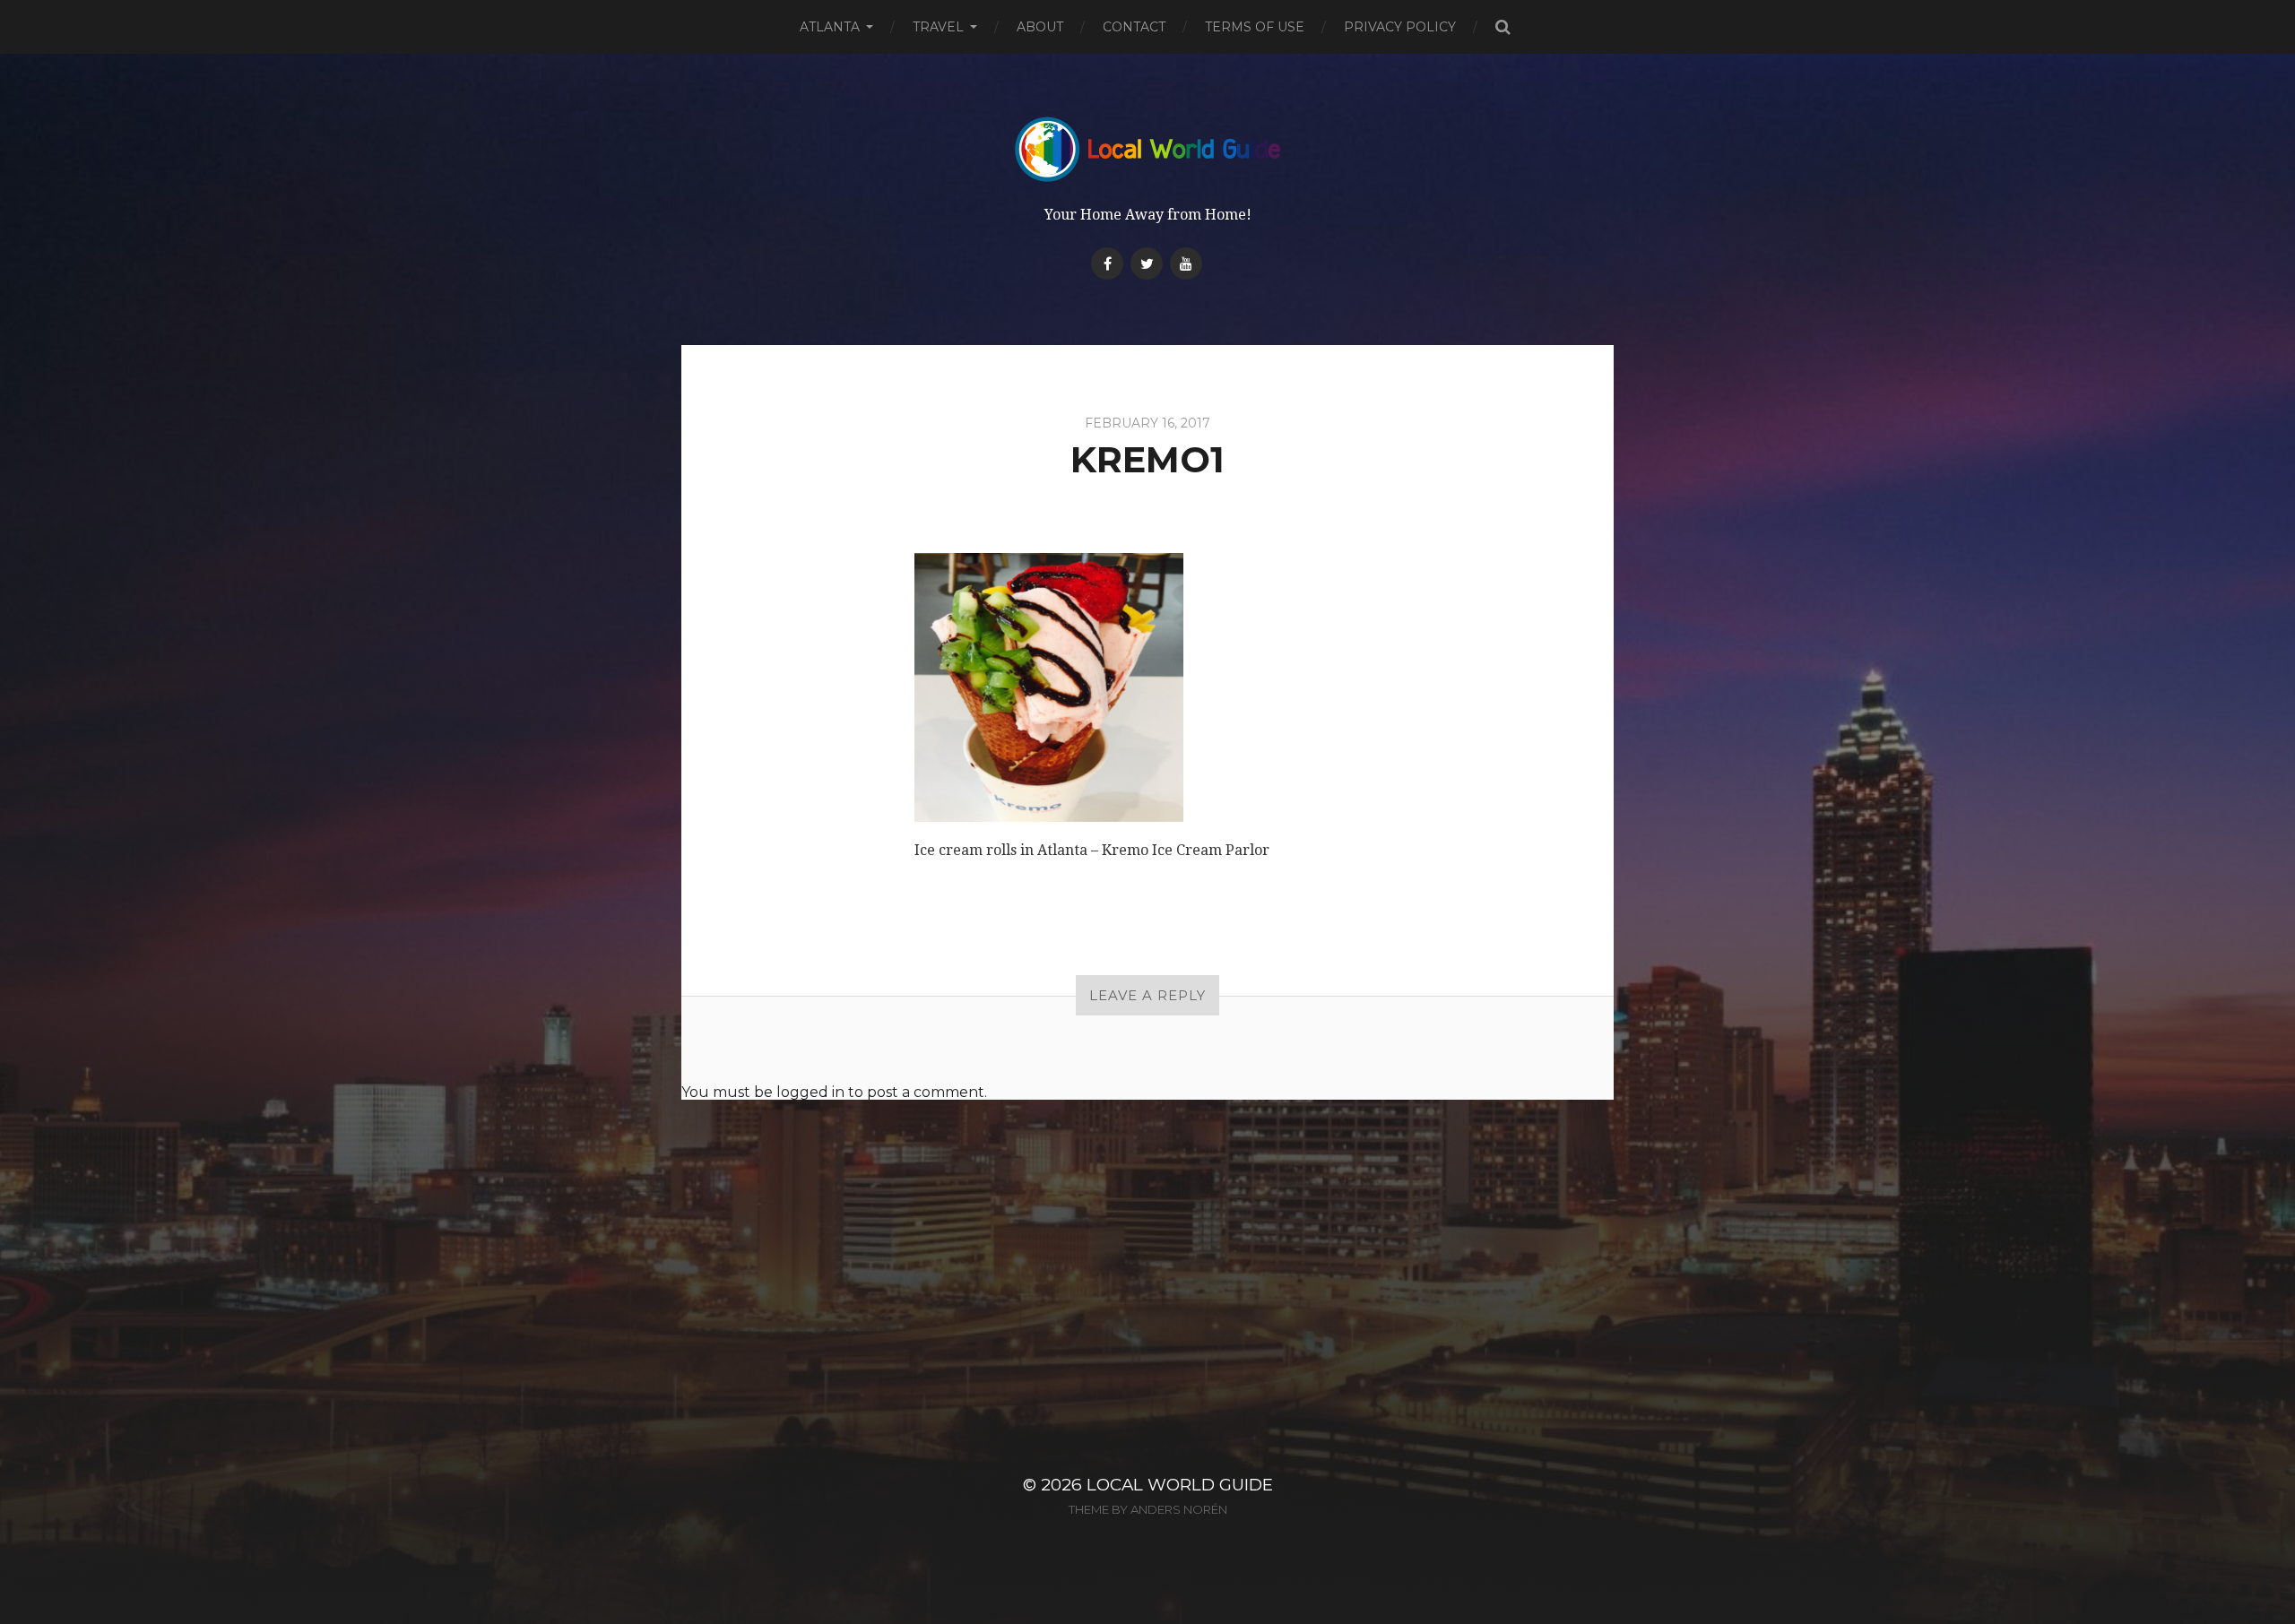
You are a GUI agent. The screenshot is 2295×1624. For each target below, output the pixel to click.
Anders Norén (1179, 1509)
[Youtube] (1186, 263)
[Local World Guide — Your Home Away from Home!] (1148, 149)
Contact (1134, 27)
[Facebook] (1107, 263)
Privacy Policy (1400, 27)
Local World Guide (1180, 1485)
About (1040, 27)
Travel (938, 27)
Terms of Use (1255, 27)
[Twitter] (1147, 263)
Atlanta (830, 27)
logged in (810, 1092)
